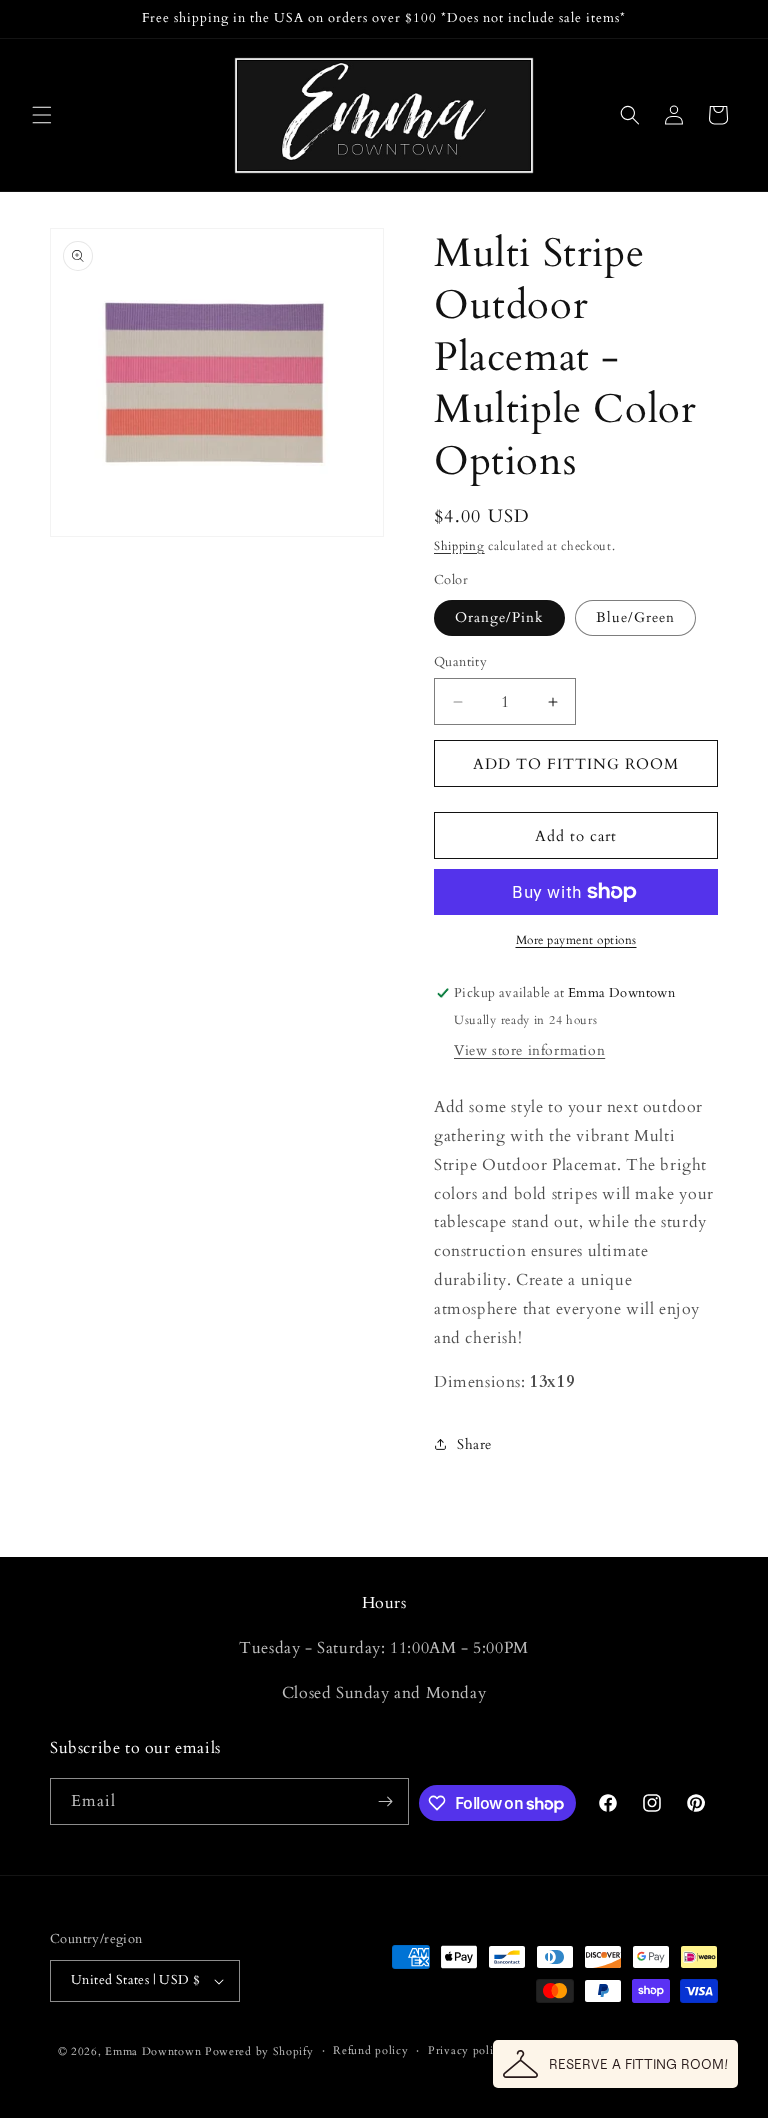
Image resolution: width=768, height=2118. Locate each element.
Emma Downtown (153, 2051)
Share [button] (474, 1444)
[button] (42, 115)
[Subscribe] (386, 1801)
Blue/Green (635, 617)
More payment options (576, 940)
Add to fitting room (576, 764)
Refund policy (370, 2050)
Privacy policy (467, 2050)
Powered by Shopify (259, 2051)
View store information (529, 1050)
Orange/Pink (499, 617)
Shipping (459, 546)
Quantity (460, 662)
